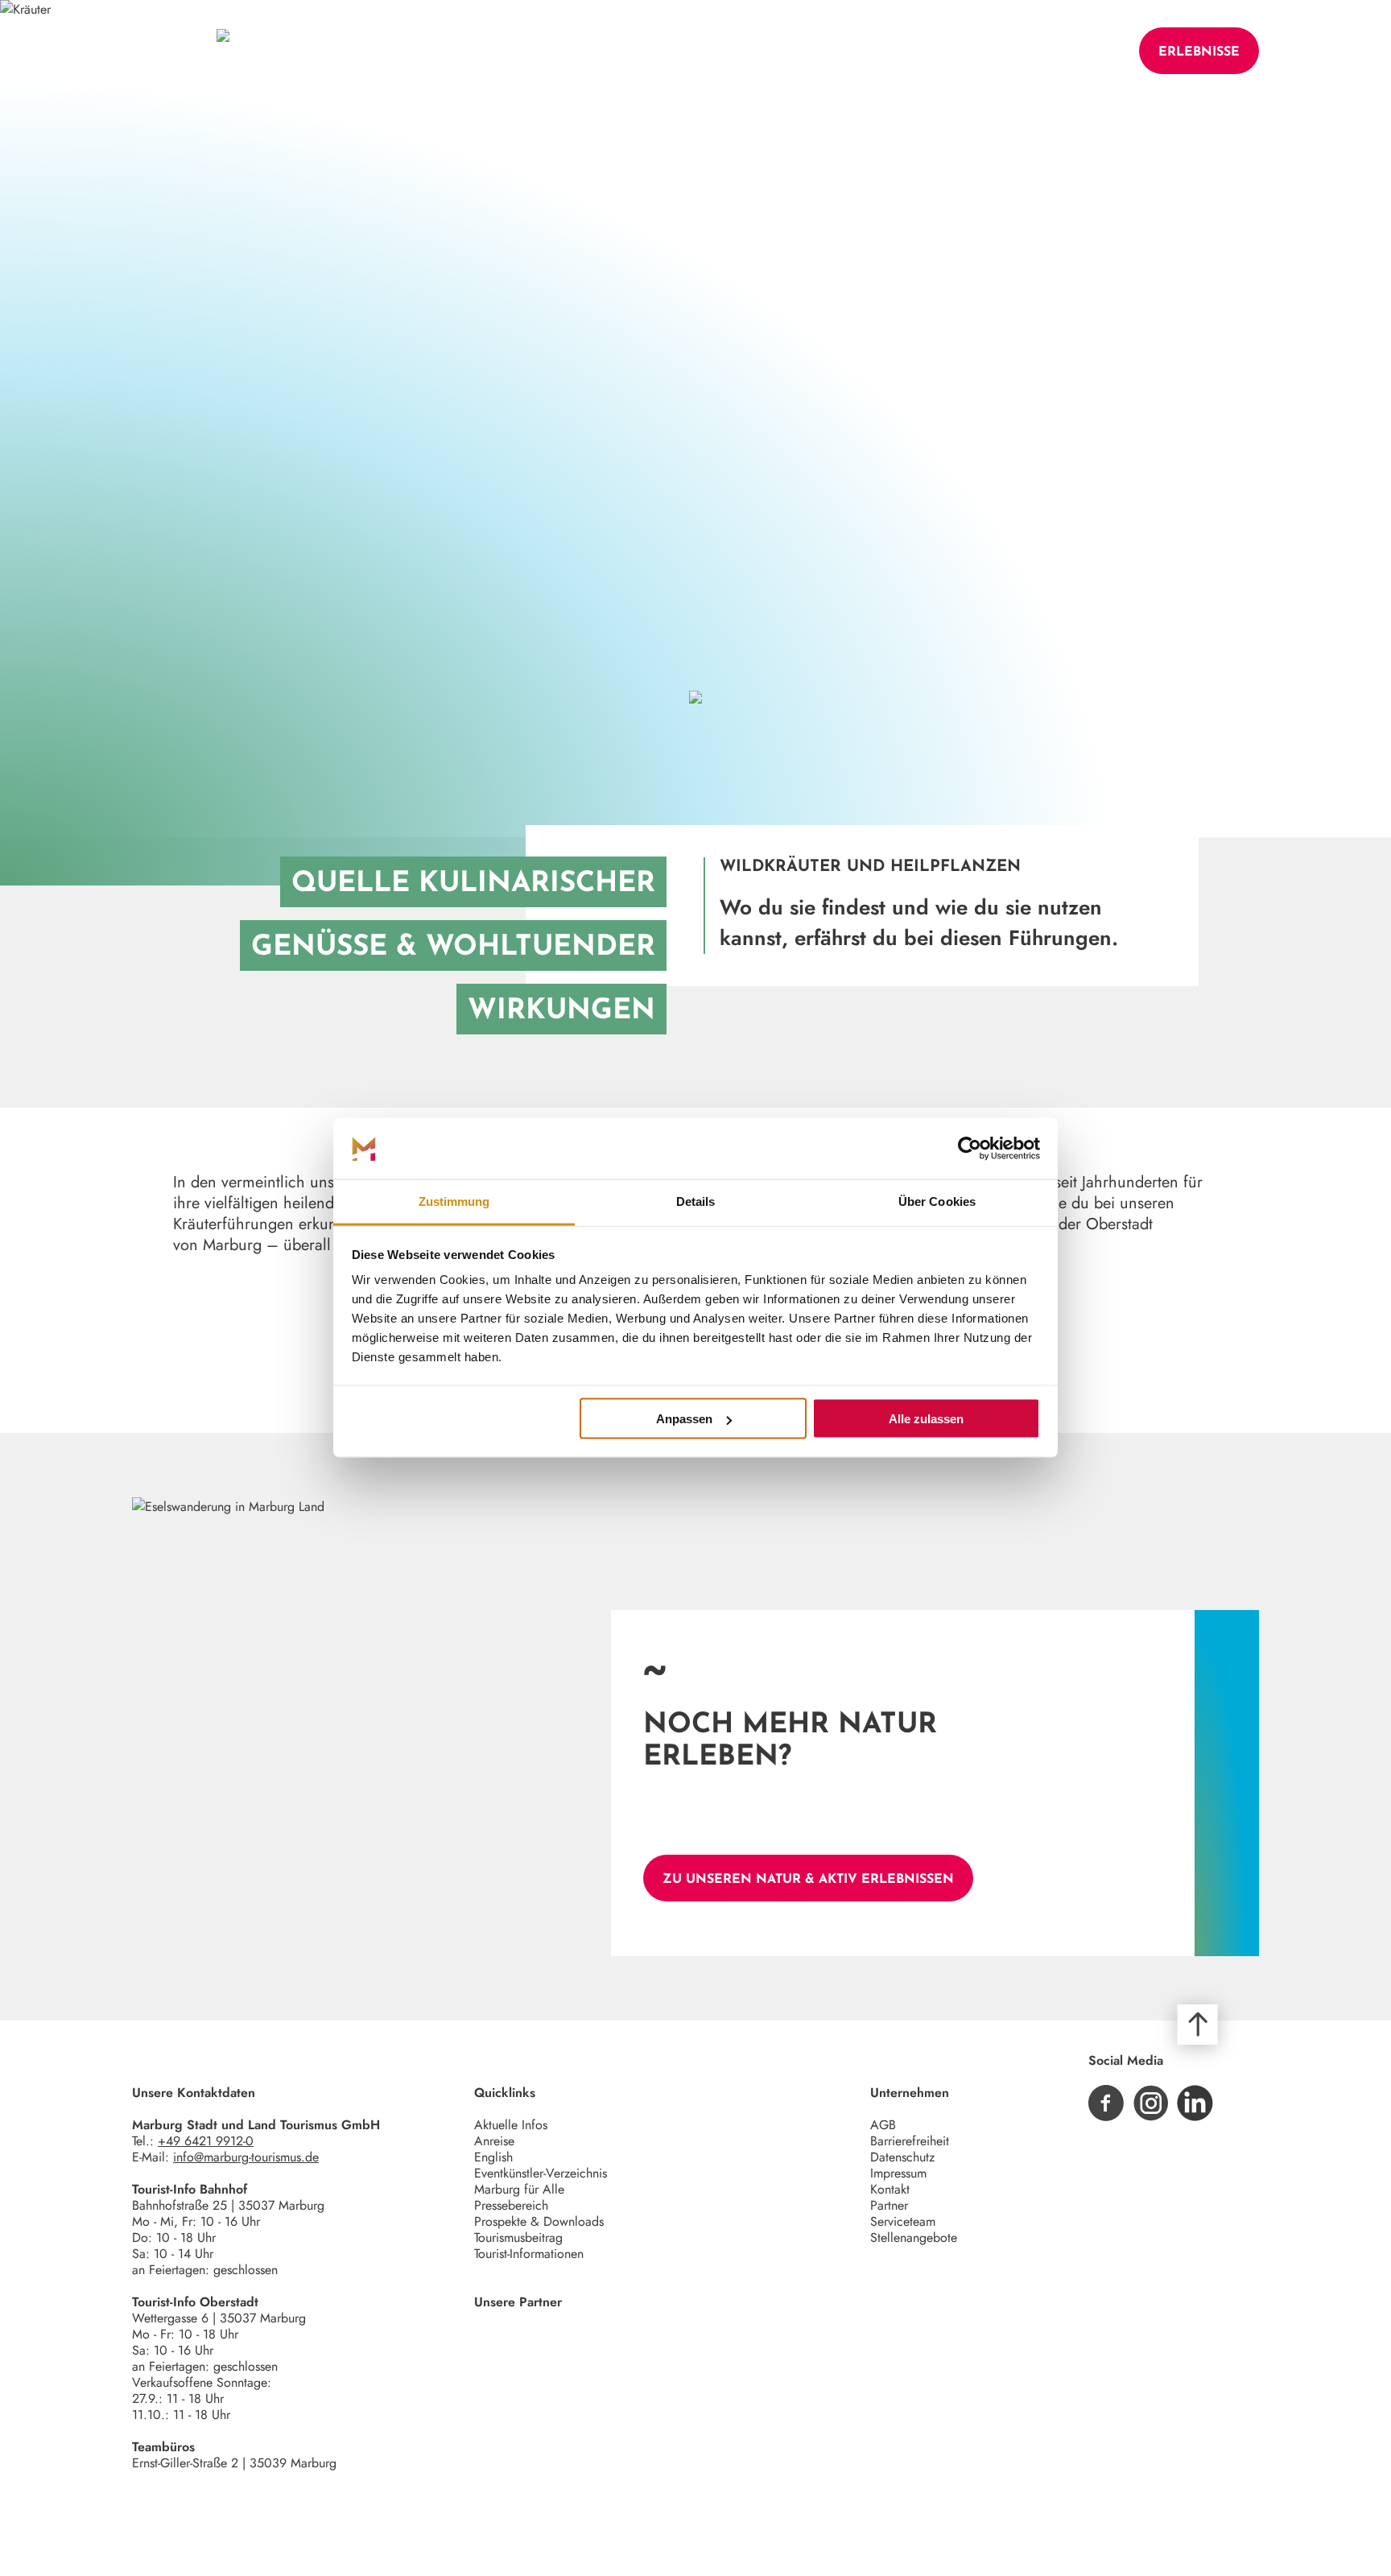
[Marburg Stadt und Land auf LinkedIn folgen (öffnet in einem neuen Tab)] (1195, 2103)
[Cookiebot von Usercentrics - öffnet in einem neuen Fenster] (970, 1149)
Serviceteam (903, 2221)
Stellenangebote (914, 2237)
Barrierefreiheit (910, 2141)
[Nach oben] (1198, 2025)
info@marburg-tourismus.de (246, 2157)
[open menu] (158, 51)
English (493, 2157)
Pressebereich (511, 2205)
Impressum (898, 2173)
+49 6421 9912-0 (206, 2141)
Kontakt (890, 2189)
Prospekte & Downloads (539, 2221)
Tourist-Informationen (529, 2254)
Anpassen (684, 1419)
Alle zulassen (926, 1419)
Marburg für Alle (519, 2189)
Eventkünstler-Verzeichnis (541, 2173)
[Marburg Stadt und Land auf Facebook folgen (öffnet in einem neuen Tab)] (1106, 2103)
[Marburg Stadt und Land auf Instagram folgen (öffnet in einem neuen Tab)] (1151, 2103)
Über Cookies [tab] (937, 1201)
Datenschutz (902, 2157)
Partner (889, 2205)
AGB (883, 2125)
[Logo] (223, 51)
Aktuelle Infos (511, 2125)
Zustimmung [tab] (454, 1201)
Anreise (494, 2141)
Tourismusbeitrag (518, 2237)
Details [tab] (696, 1201)
